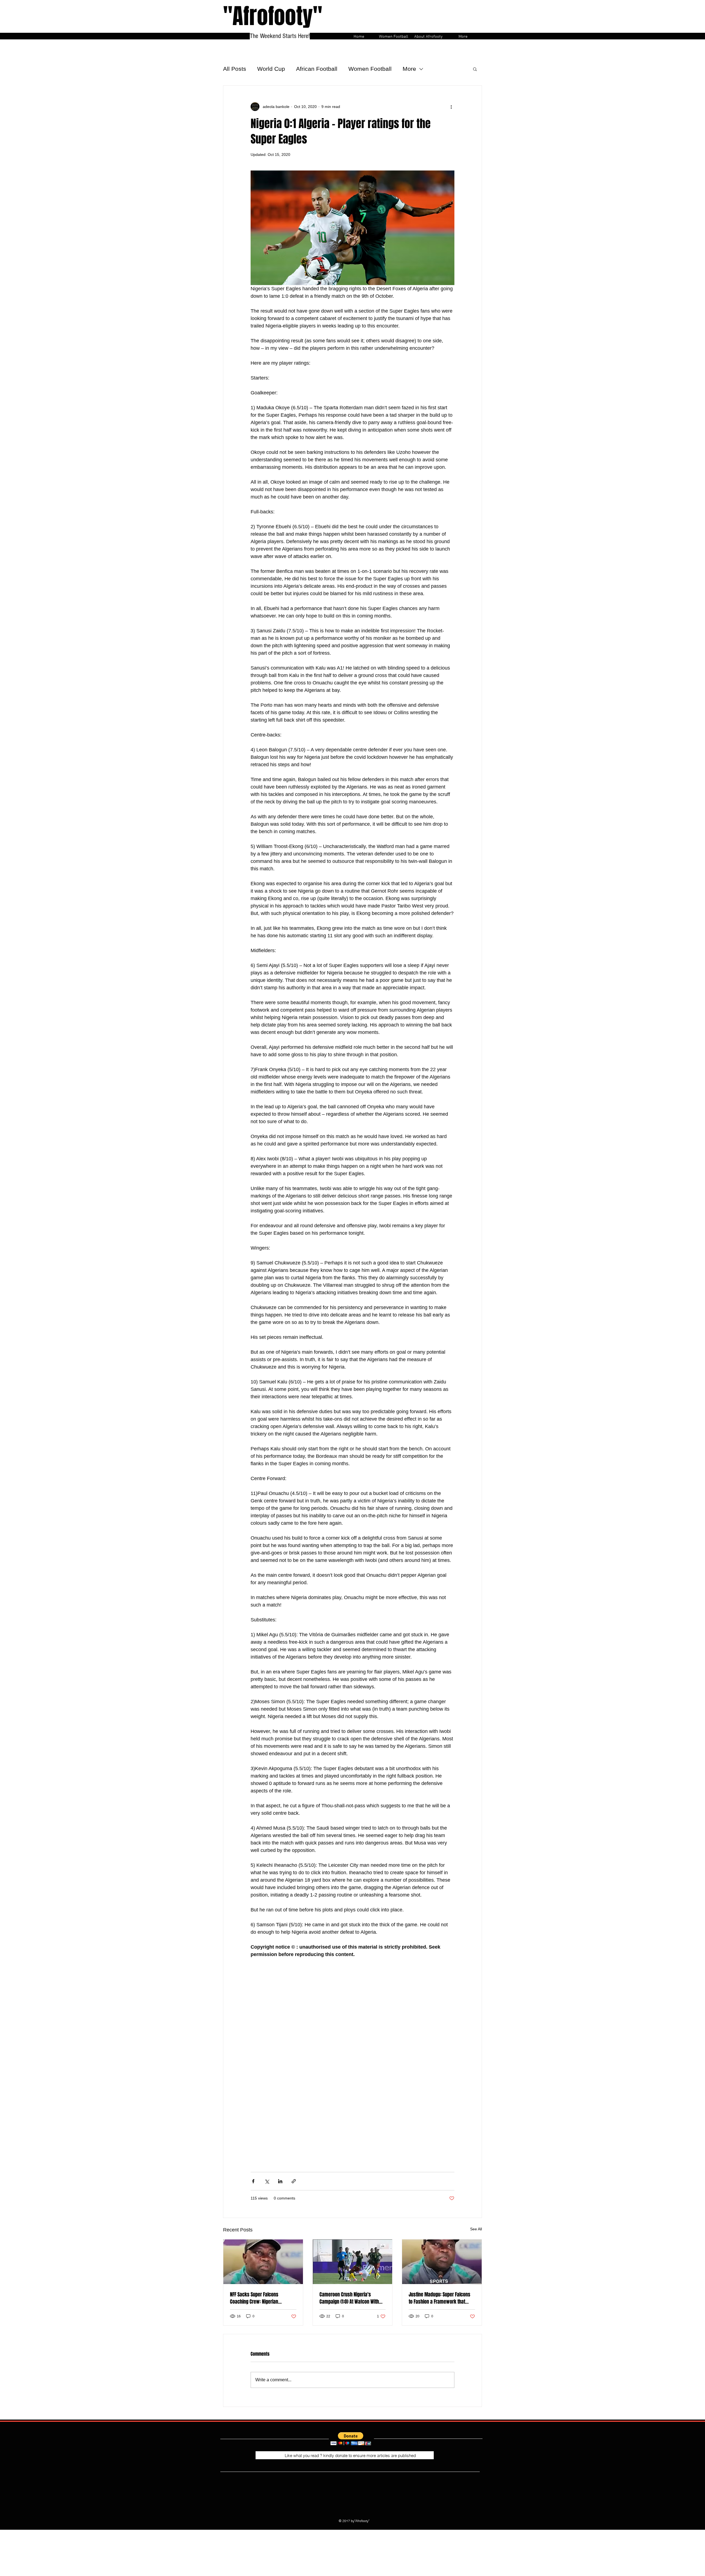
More (409, 69)
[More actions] (451, 107)
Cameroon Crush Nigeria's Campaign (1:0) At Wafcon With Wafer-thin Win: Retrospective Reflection (349, 2298)
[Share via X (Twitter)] (267, 2181)
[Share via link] (294, 2181)
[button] (475, 69)
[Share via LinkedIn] (280, 2181)
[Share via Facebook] (253, 2181)
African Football (317, 69)
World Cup (271, 69)
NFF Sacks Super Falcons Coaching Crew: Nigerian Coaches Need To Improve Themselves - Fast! (256, 2298)
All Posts (235, 69)
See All (476, 2229)
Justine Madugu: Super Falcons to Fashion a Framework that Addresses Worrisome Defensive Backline (441, 2298)
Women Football (370, 69)
